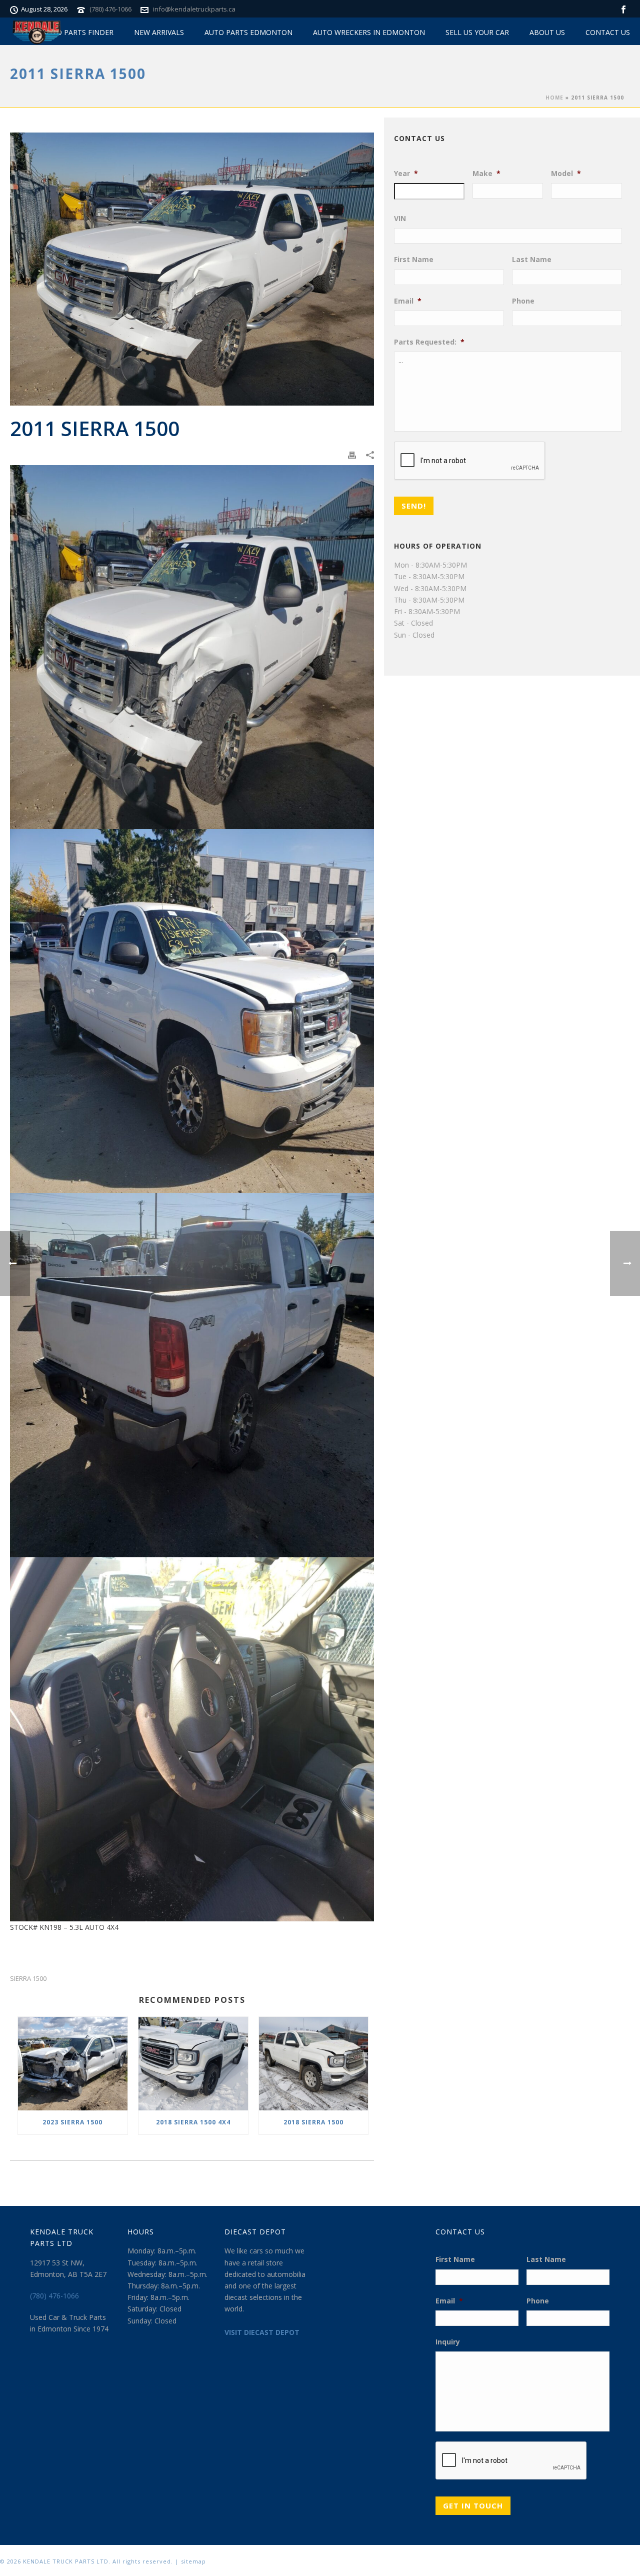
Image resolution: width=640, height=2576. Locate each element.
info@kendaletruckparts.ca (194, 9)
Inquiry (448, 2342)
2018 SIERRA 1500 (313, 2122)
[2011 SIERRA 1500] (192, 269)
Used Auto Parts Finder (68, 32)
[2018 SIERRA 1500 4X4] (193, 2064)
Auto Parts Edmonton (248, 32)
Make (486, 174)
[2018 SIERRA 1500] (314, 2064)
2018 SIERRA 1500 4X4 (193, 2122)
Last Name (532, 260)
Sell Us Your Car (477, 32)
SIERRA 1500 (28, 1979)
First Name (414, 260)
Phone (523, 301)
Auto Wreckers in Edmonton (369, 32)
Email (408, 301)
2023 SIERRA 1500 (72, 2122)
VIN (400, 219)
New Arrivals (159, 32)
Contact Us (608, 32)
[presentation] (470, 461)
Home (554, 98)
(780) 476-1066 (110, 9)
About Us (547, 32)
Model (566, 174)
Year (406, 174)
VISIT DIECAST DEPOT (262, 2332)
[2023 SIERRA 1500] (73, 2064)
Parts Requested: (429, 342)
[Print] (352, 454)
